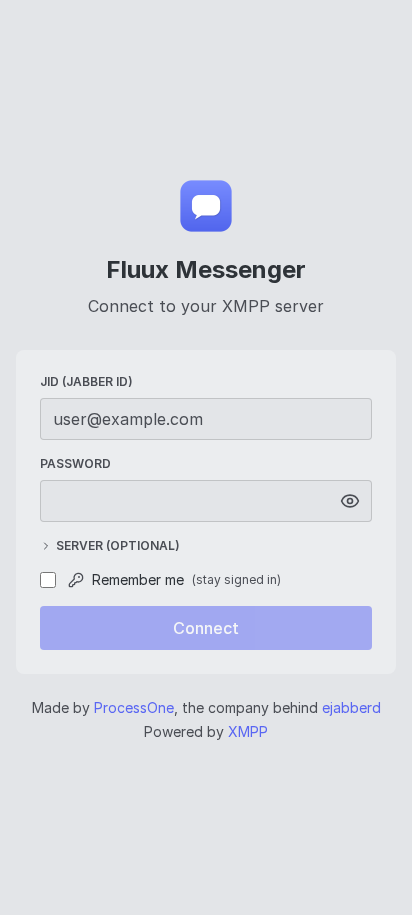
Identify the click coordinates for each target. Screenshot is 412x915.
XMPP (248, 731)
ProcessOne (134, 707)
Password (75, 463)
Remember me (186, 579)
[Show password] (350, 501)
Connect (206, 628)
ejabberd (351, 707)
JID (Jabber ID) (86, 381)
